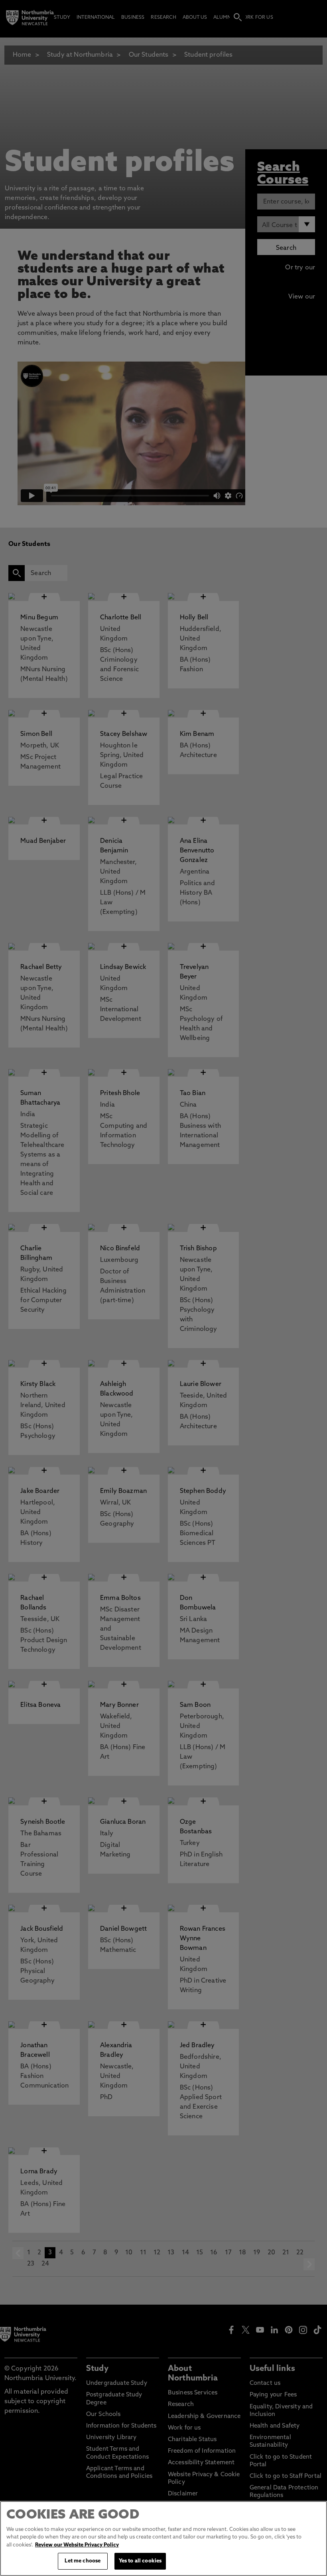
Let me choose (83, 2561)
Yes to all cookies (140, 2561)
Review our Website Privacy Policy (77, 2545)
